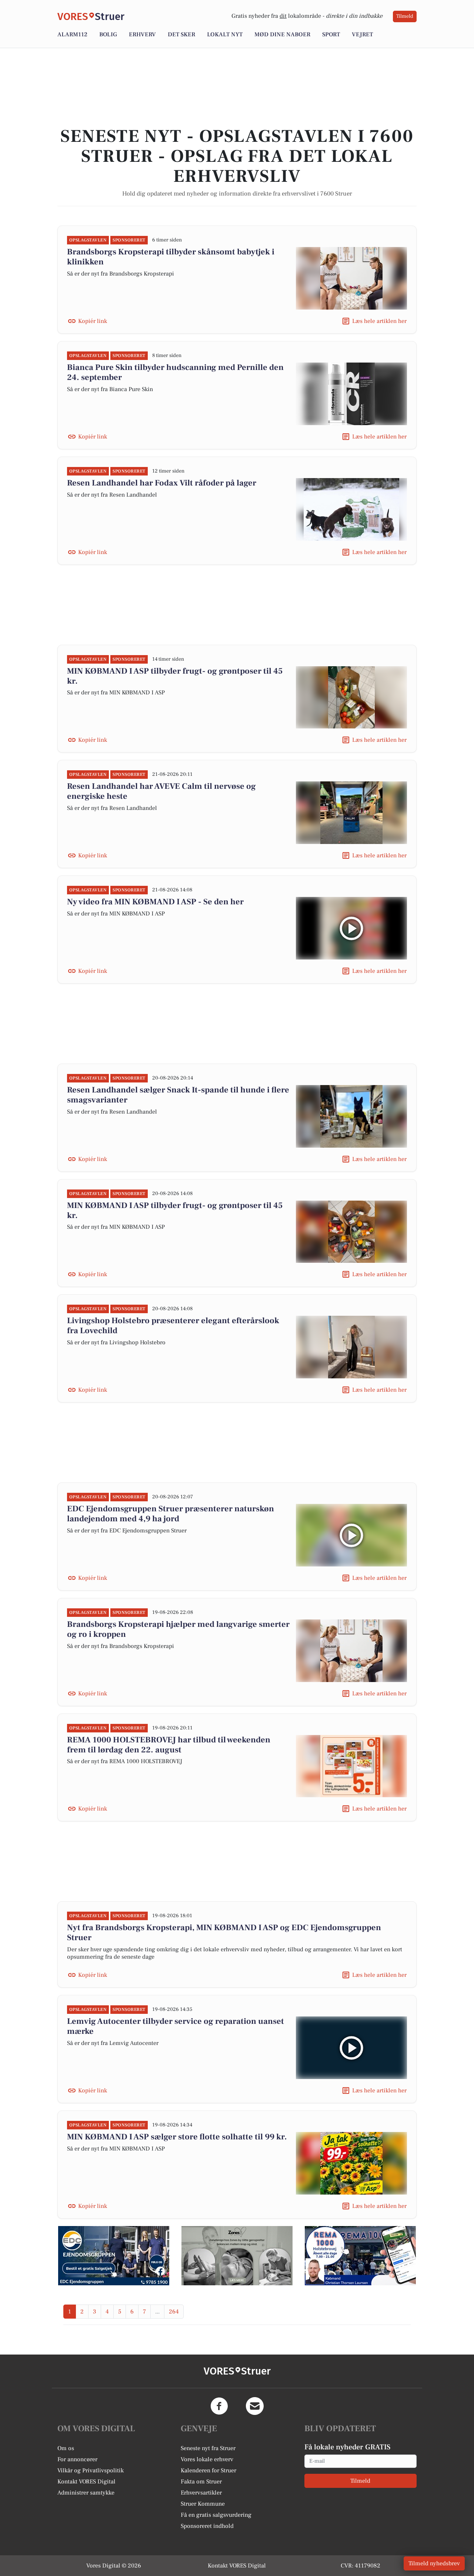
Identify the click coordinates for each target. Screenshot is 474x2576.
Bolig (108, 34)
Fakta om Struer (201, 2482)
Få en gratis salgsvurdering (216, 2515)
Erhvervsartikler (201, 2493)
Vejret (362, 34)
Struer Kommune (203, 2504)
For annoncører (77, 2459)
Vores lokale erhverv (207, 2459)
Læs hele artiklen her (379, 321)
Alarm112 (72, 34)
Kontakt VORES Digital (86, 2482)
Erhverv (142, 34)
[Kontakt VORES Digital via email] (255, 2406)
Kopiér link (93, 321)
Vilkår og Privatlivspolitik (91, 2470)
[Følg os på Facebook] (219, 2406)
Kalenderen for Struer (208, 2470)
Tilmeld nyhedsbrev (434, 2563)
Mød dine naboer (282, 34)
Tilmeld (405, 16)
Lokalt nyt (225, 34)
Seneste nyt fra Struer (208, 2448)
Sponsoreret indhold (207, 2526)
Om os (66, 2448)
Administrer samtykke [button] (86, 2493)
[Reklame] (114, 2256)
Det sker (181, 34)
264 (174, 2312)
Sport (331, 34)
